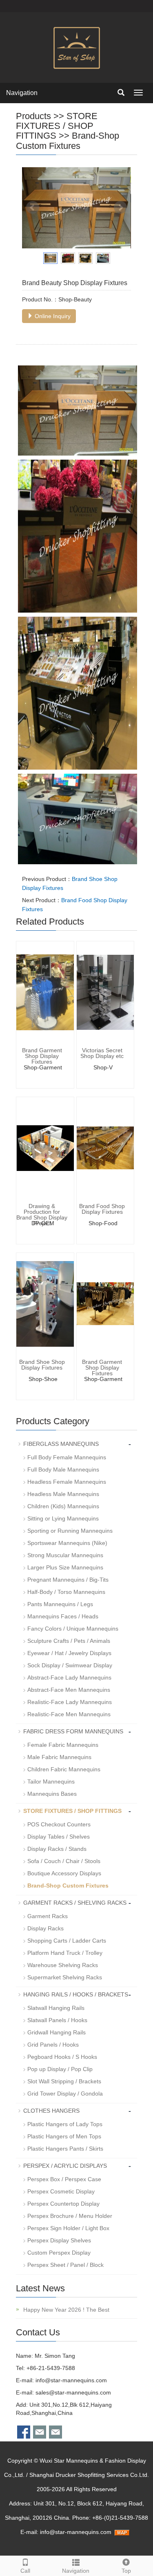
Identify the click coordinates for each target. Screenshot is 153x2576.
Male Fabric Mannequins (59, 1757)
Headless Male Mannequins (63, 1494)
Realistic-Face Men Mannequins (69, 1714)
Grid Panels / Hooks (53, 2045)
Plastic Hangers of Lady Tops (65, 2124)
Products (33, 116)
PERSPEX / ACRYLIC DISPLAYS (65, 2166)
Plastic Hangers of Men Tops (64, 2136)
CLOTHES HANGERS (51, 2111)
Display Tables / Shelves (59, 1837)
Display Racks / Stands (57, 1849)
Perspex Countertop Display (63, 2204)
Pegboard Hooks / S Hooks (62, 2057)
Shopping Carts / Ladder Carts (67, 1941)
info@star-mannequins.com (71, 2380)
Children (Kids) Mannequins (63, 1506)
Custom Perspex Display (59, 2253)
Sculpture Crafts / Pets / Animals (69, 1641)
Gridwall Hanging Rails (57, 2032)
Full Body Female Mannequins (67, 1457)
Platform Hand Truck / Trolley (65, 1953)
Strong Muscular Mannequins (65, 1555)
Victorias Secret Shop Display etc (102, 1053)
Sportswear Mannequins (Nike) (67, 1543)
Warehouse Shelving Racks (63, 1965)
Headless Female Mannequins (67, 1482)
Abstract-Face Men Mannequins (69, 1690)
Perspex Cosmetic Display (61, 2191)
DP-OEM (43, 1223)
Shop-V (103, 1067)
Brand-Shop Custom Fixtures (68, 141)
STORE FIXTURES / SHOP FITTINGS (57, 126)
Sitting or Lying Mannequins (63, 1518)
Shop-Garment (43, 1067)
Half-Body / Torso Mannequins (66, 1592)
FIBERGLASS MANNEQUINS (61, 1444)
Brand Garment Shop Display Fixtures (42, 1056)
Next (120, 208)
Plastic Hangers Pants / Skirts (65, 2149)
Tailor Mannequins (51, 1782)
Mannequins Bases (52, 1794)
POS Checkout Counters (59, 1824)
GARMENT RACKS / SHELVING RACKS (75, 1903)
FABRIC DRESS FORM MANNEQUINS (73, 1731)
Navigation (22, 93)
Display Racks (45, 1928)
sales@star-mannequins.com (73, 2392)
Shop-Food (103, 1223)
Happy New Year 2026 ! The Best (65, 2310)
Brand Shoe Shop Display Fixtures (42, 1365)
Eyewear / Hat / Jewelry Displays (69, 1653)
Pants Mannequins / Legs (60, 1604)
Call (25, 2571)
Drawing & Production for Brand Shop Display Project (42, 1215)
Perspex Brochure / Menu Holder (70, 2216)
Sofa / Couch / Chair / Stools (64, 1861)
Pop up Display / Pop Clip (60, 2069)
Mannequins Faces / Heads (63, 1616)
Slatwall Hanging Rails (56, 2008)
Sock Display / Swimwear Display (70, 1665)
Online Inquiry (52, 316)
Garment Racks (48, 1916)
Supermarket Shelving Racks (65, 1977)
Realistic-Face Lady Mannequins (70, 1702)
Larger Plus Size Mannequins (65, 1567)
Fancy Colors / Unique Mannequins (73, 1629)
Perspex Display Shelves (59, 2240)
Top (126, 2571)
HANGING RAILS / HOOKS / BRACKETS (76, 1994)
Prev (33, 208)
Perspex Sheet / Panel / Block (65, 2265)
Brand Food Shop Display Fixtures (102, 1209)
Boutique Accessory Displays (64, 1873)
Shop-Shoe (43, 1379)
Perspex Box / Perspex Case (64, 2179)
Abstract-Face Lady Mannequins (69, 1677)
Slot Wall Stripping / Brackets (64, 2081)
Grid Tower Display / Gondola (65, 2094)
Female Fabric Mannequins (63, 1745)
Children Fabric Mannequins (64, 1769)
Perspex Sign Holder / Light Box (68, 2228)
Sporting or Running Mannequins (70, 1531)
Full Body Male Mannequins (63, 1469)
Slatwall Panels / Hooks (57, 2020)
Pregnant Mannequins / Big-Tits (68, 1580)
